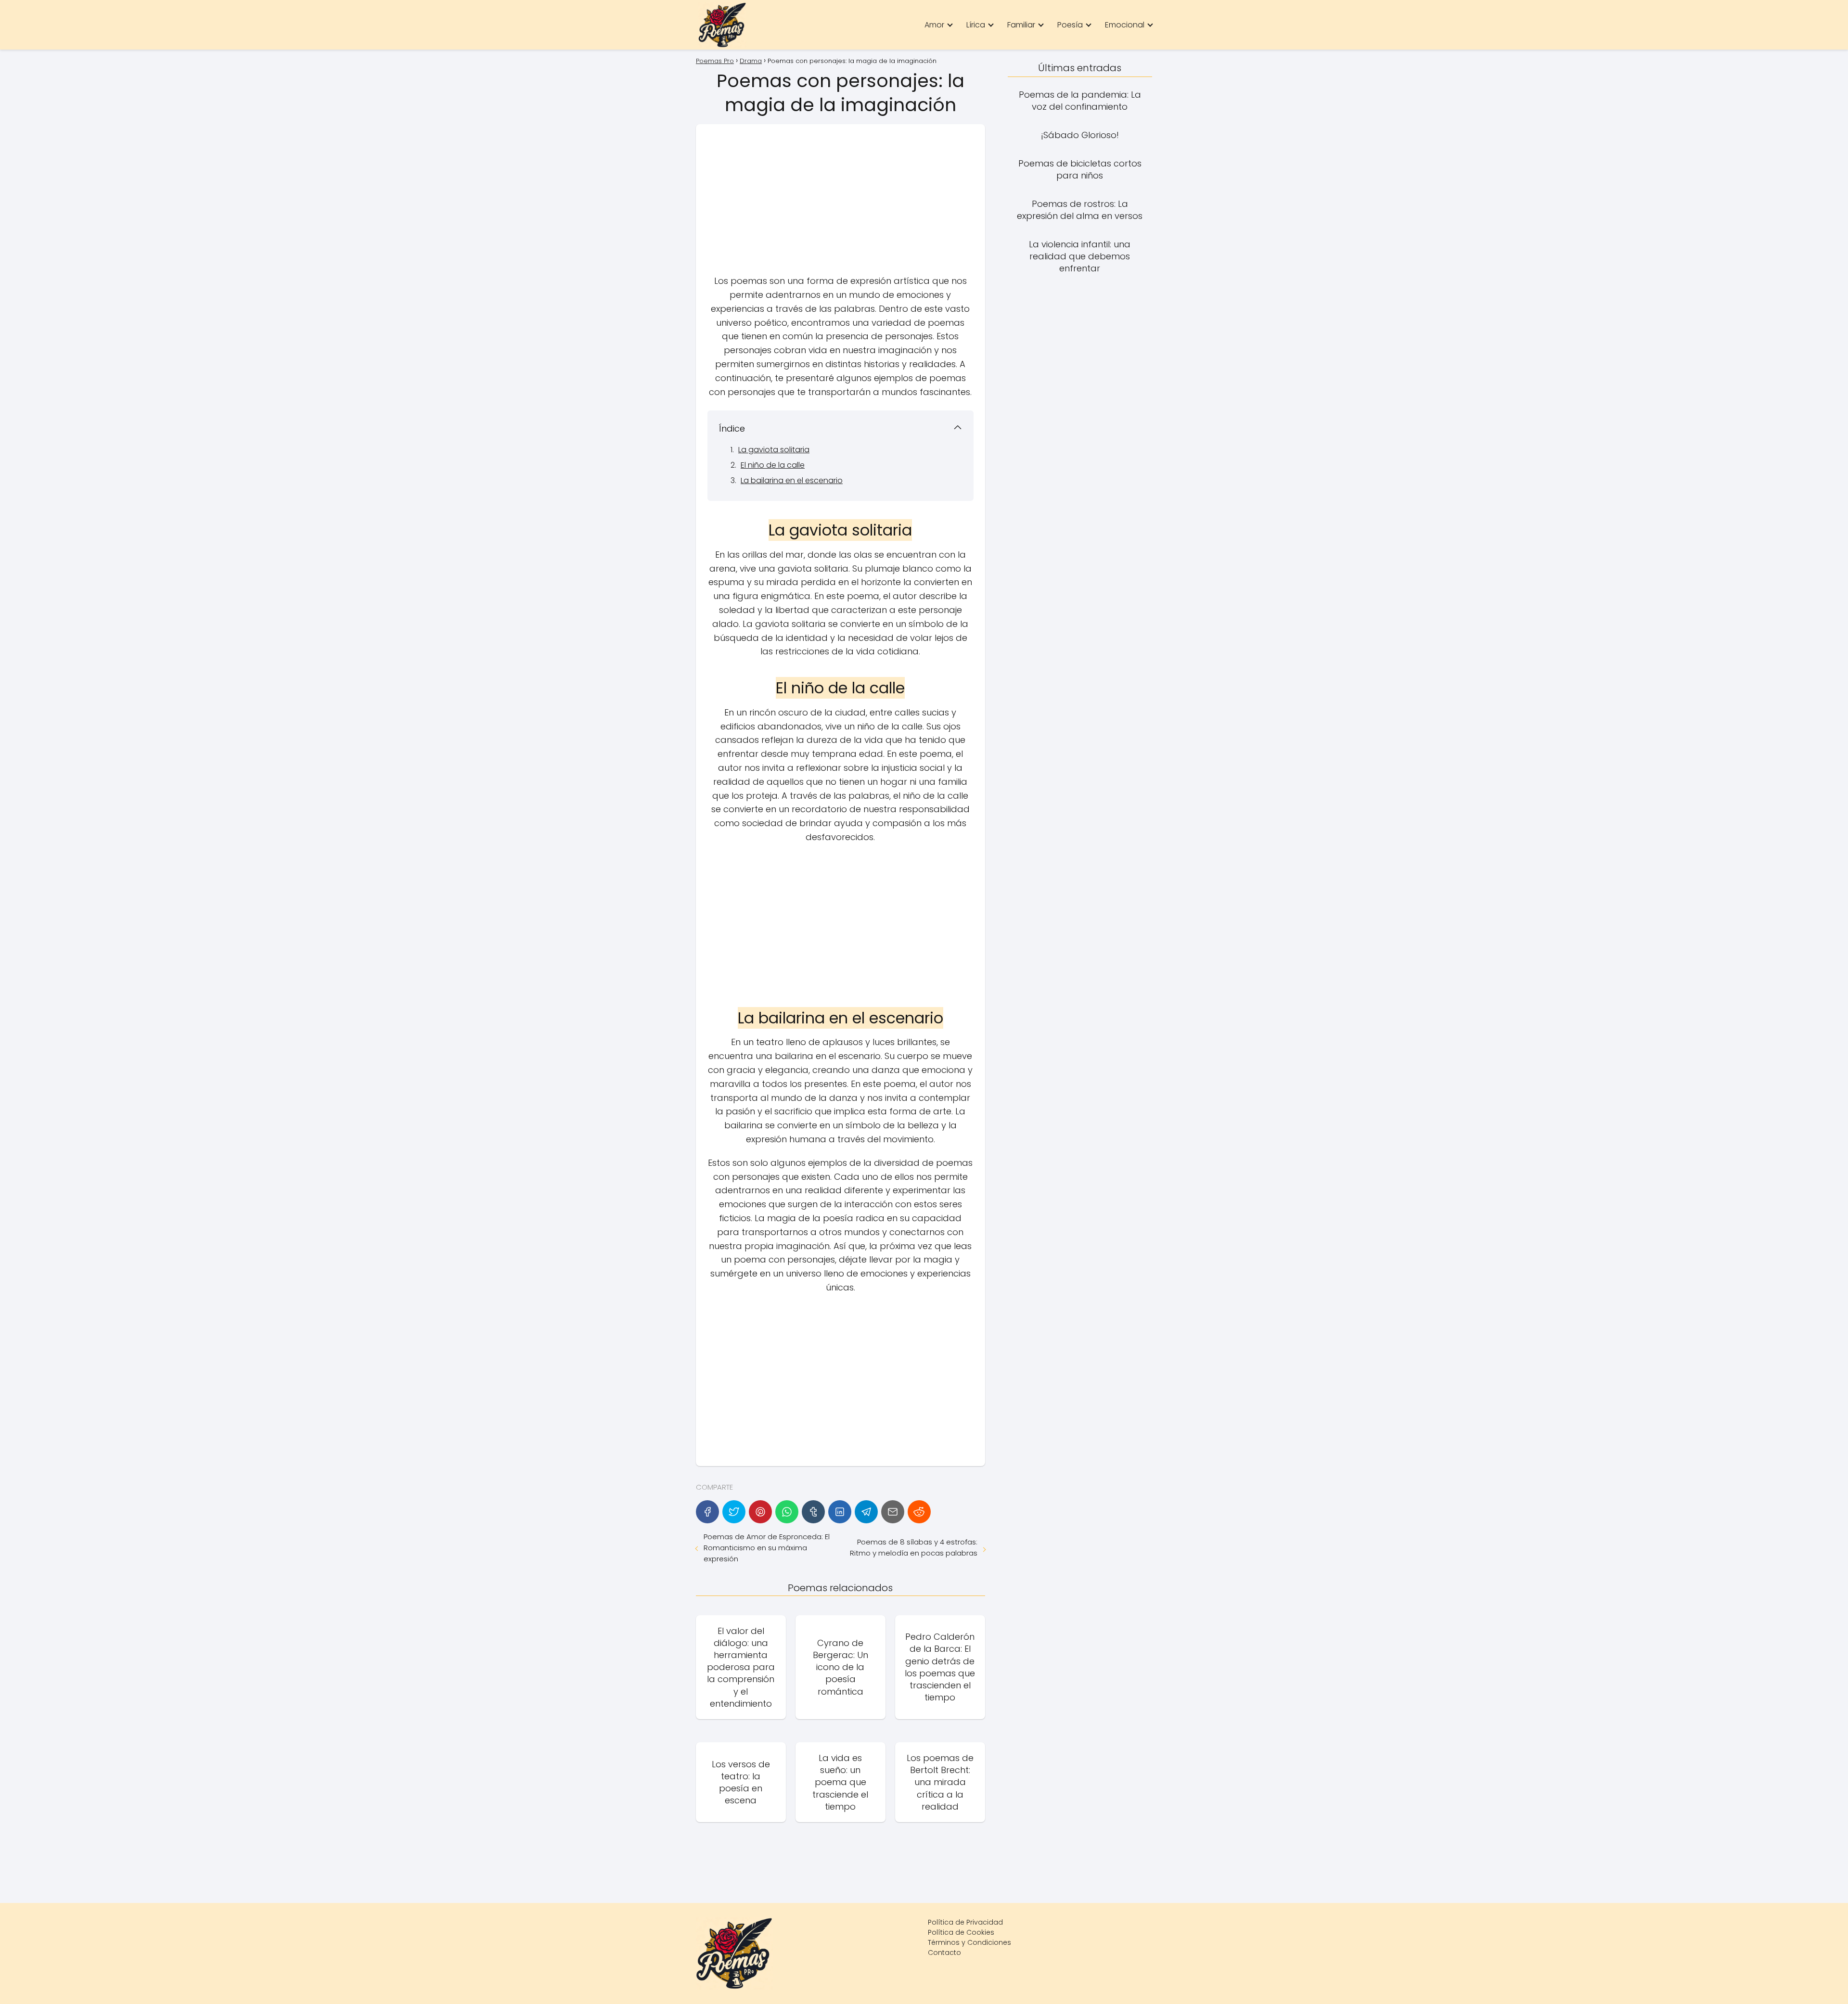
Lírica (976, 25)
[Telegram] (866, 1512)
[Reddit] (919, 1512)
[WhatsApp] (787, 1512)
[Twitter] (734, 1512)
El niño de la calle (773, 465)
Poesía (1070, 25)
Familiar (1021, 25)
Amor (934, 25)
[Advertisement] (841, 203)
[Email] (893, 1512)
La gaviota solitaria (774, 450)
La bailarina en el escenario (792, 480)
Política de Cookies (961, 1932)
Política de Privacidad (965, 1922)
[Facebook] (707, 1512)
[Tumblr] (813, 1512)
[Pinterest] (760, 1512)
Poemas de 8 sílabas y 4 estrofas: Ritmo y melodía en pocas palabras (913, 1547)
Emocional (1125, 25)
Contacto (944, 1953)
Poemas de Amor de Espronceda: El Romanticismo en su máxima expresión (767, 1548)
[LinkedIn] (840, 1512)
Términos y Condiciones (969, 1942)
